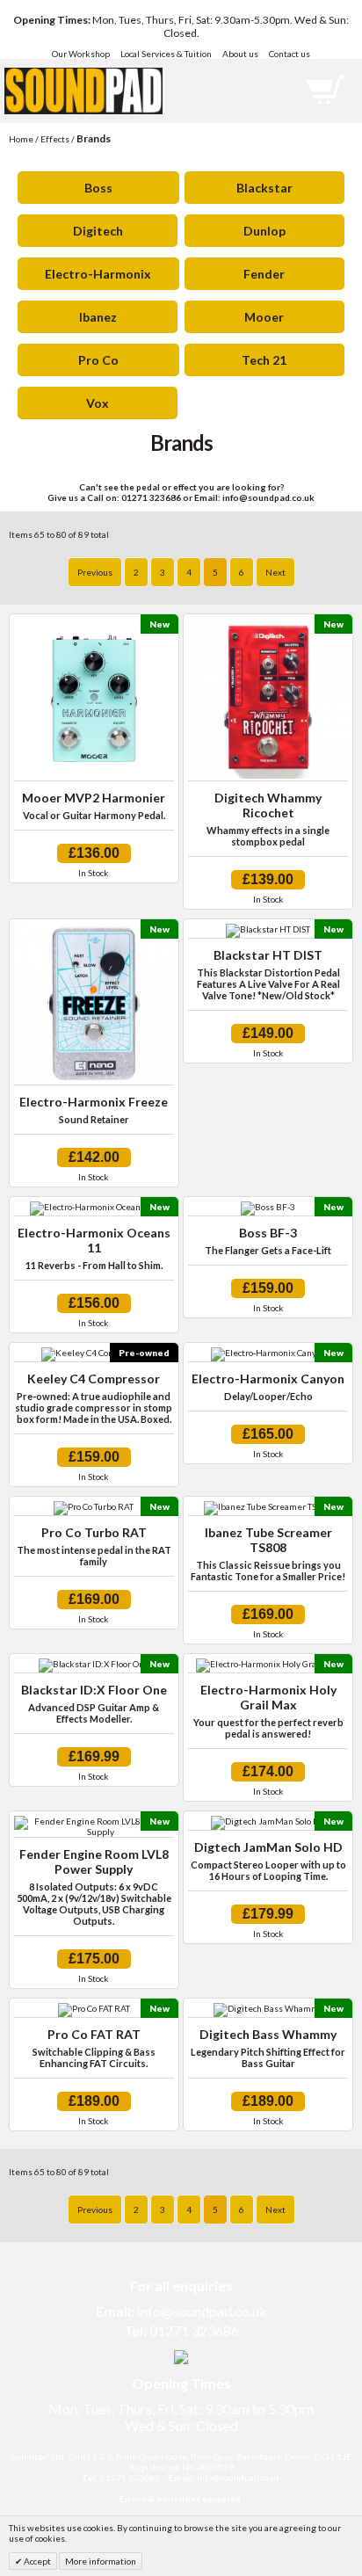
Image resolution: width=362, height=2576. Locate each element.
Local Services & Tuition (166, 54)
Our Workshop (81, 54)
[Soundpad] (83, 76)
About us (240, 54)
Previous (95, 572)
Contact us (290, 54)
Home (21, 139)
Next (275, 572)
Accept (36, 2561)
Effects (55, 139)
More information (101, 2561)
